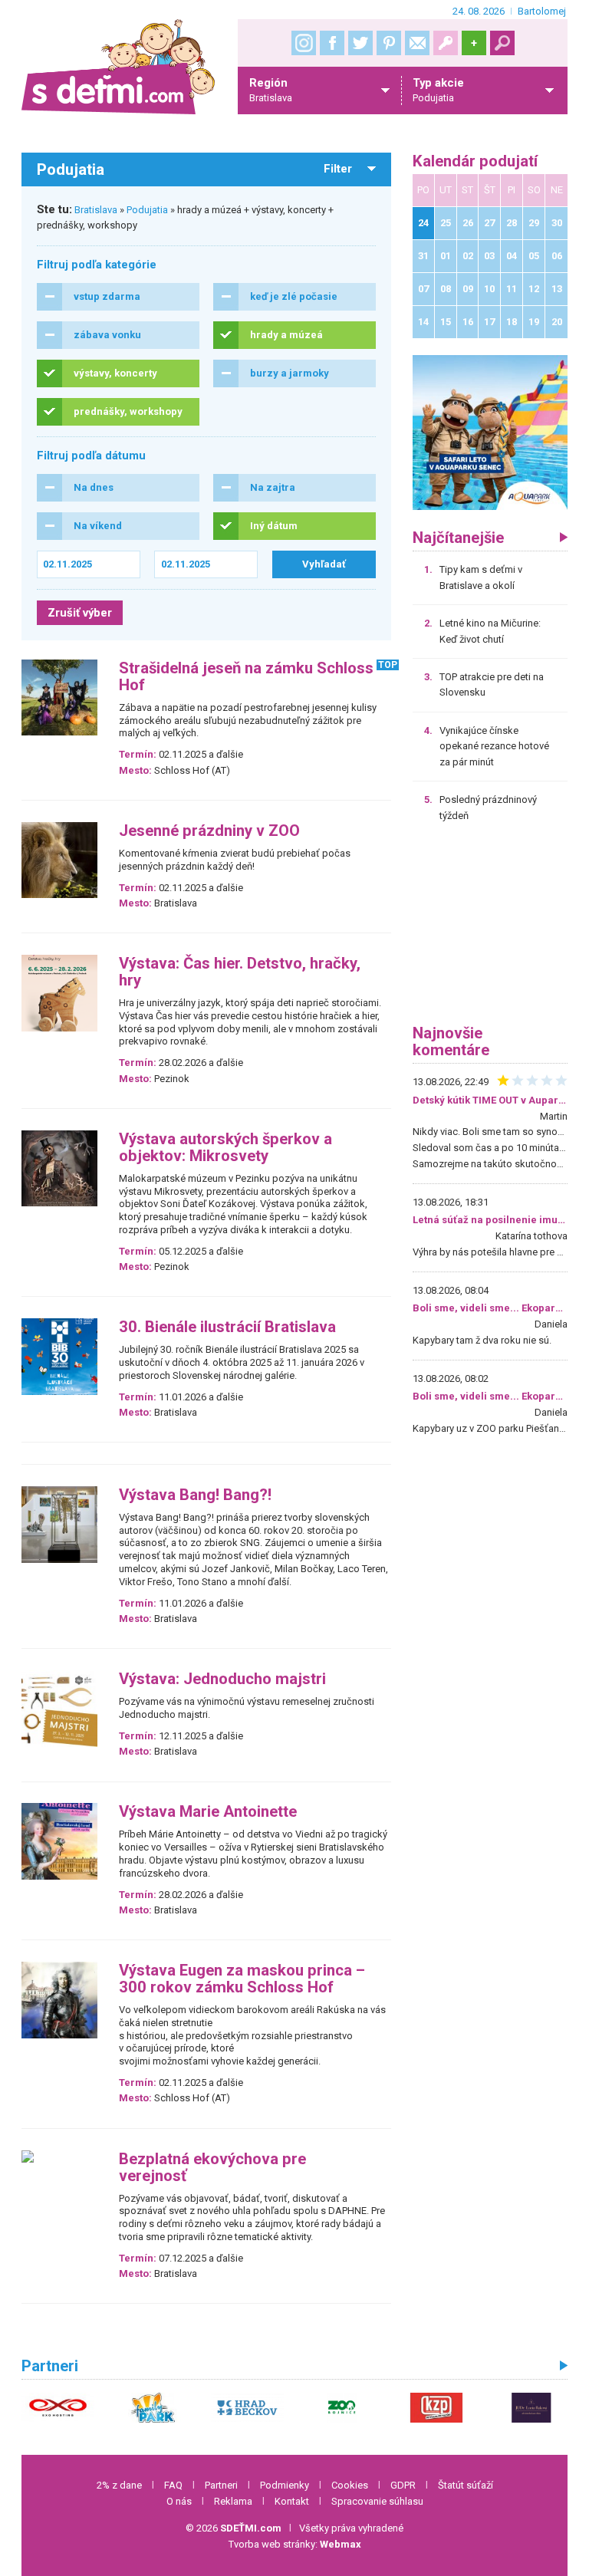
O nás (179, 2501)
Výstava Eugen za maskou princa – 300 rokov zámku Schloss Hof (242, 1979)
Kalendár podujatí (475, 161)
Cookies (350, 2485)
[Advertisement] (490, 929)
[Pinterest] (389, 43)
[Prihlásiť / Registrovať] (446, 43)
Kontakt (292, 2501)
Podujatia (147, 210)
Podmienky (285, 2485)
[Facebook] (332, 43)
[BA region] (490, 432)
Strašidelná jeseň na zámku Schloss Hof (246, 677)
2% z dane (119, 2485)
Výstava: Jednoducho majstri (222, 1679)
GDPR (403, 2485)
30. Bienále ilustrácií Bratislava (227, 1327)
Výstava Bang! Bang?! (195, 1495)
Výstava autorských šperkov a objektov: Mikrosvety (225, 1148)
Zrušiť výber (80, 613)
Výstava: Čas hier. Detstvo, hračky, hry (240, 972)
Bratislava (96, 210)
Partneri (221, 2485)
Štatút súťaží (466, 2485)
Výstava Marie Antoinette (208, 1812)
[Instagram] (304, 43)
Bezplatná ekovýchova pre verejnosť (212, 2168)
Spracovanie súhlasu (377, 2501)
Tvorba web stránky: (295, 2544)
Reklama (233, 2501)
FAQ (173, 2485)
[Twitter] (360, 43)
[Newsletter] (417, 43)
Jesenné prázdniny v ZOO (209, 831)
